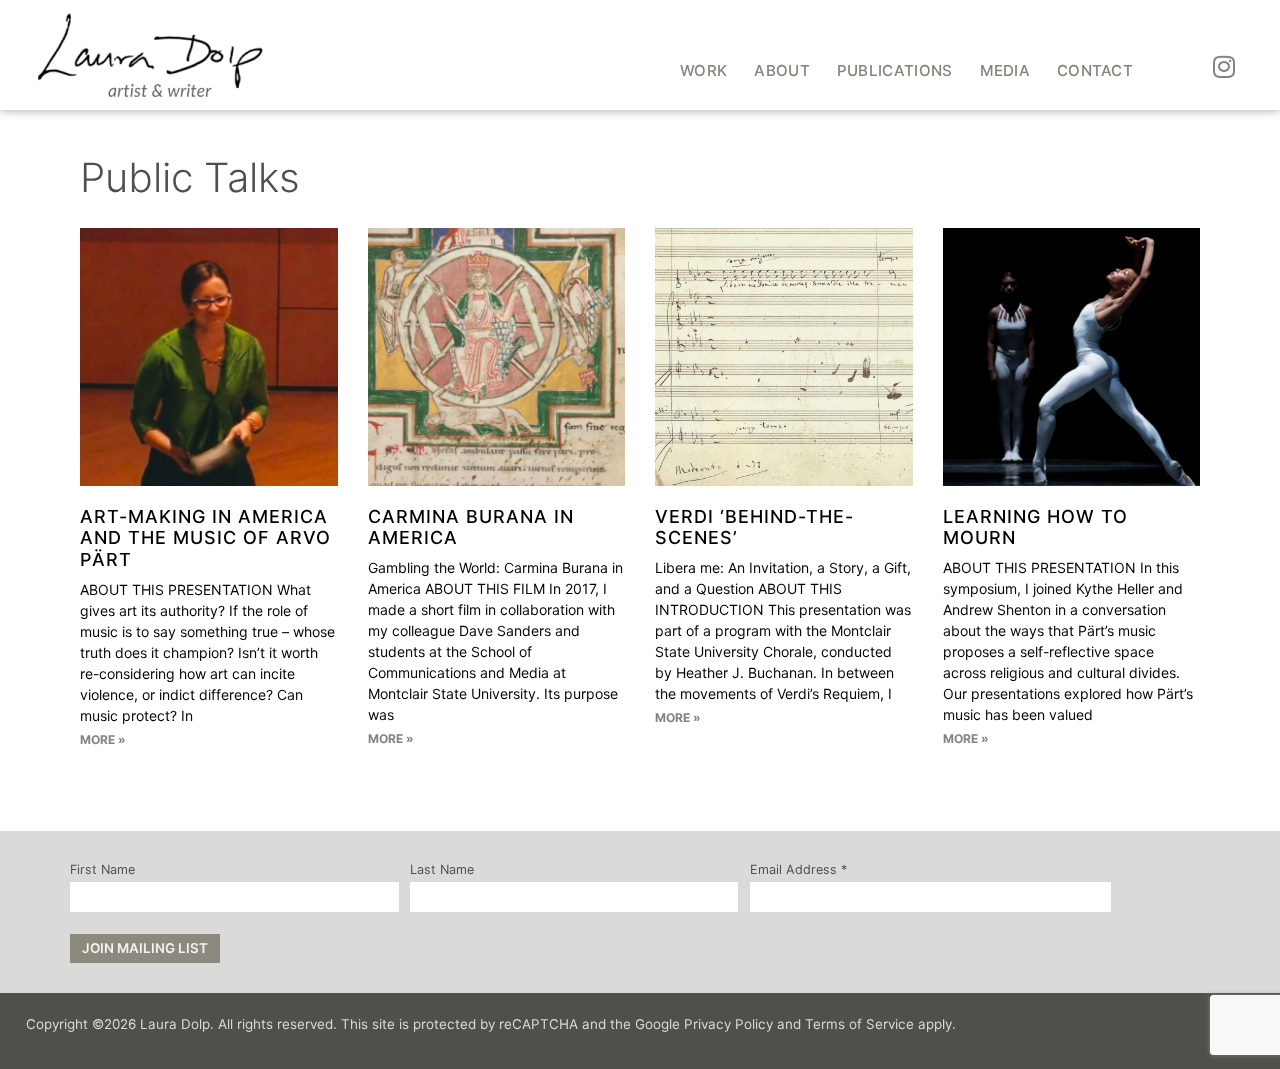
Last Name (442, 870)
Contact (1095, 70)
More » (103, 739)
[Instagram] (1224, 67)
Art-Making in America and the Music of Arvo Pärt (205, 538)
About (782, 70)
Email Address (798, 870)
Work (703, 70)
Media (1005, 70)
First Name (102, 870)
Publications (895, 70)
